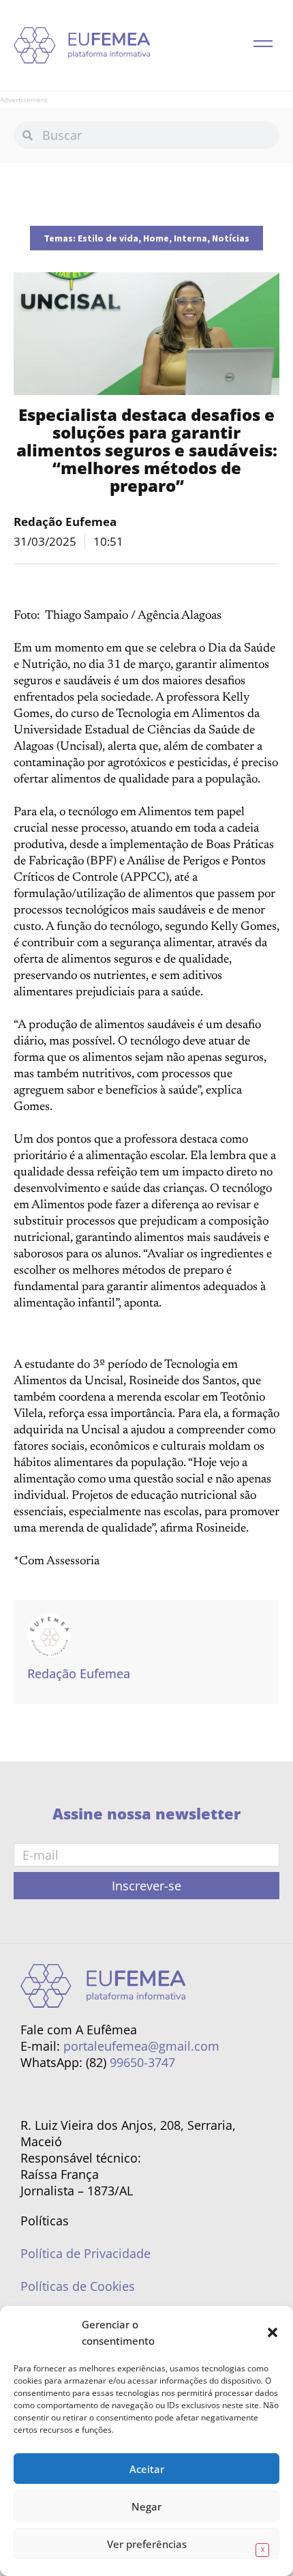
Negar (146, 2506)
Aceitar (147, 2469)
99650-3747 (142, 2062)
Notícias (231, 238)
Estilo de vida (108, 238)
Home (156, 238)
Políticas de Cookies (78, 2286)
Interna (190, 238)
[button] (273, 2332)
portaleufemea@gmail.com (141, 2046)
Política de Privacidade (86, 2253)
